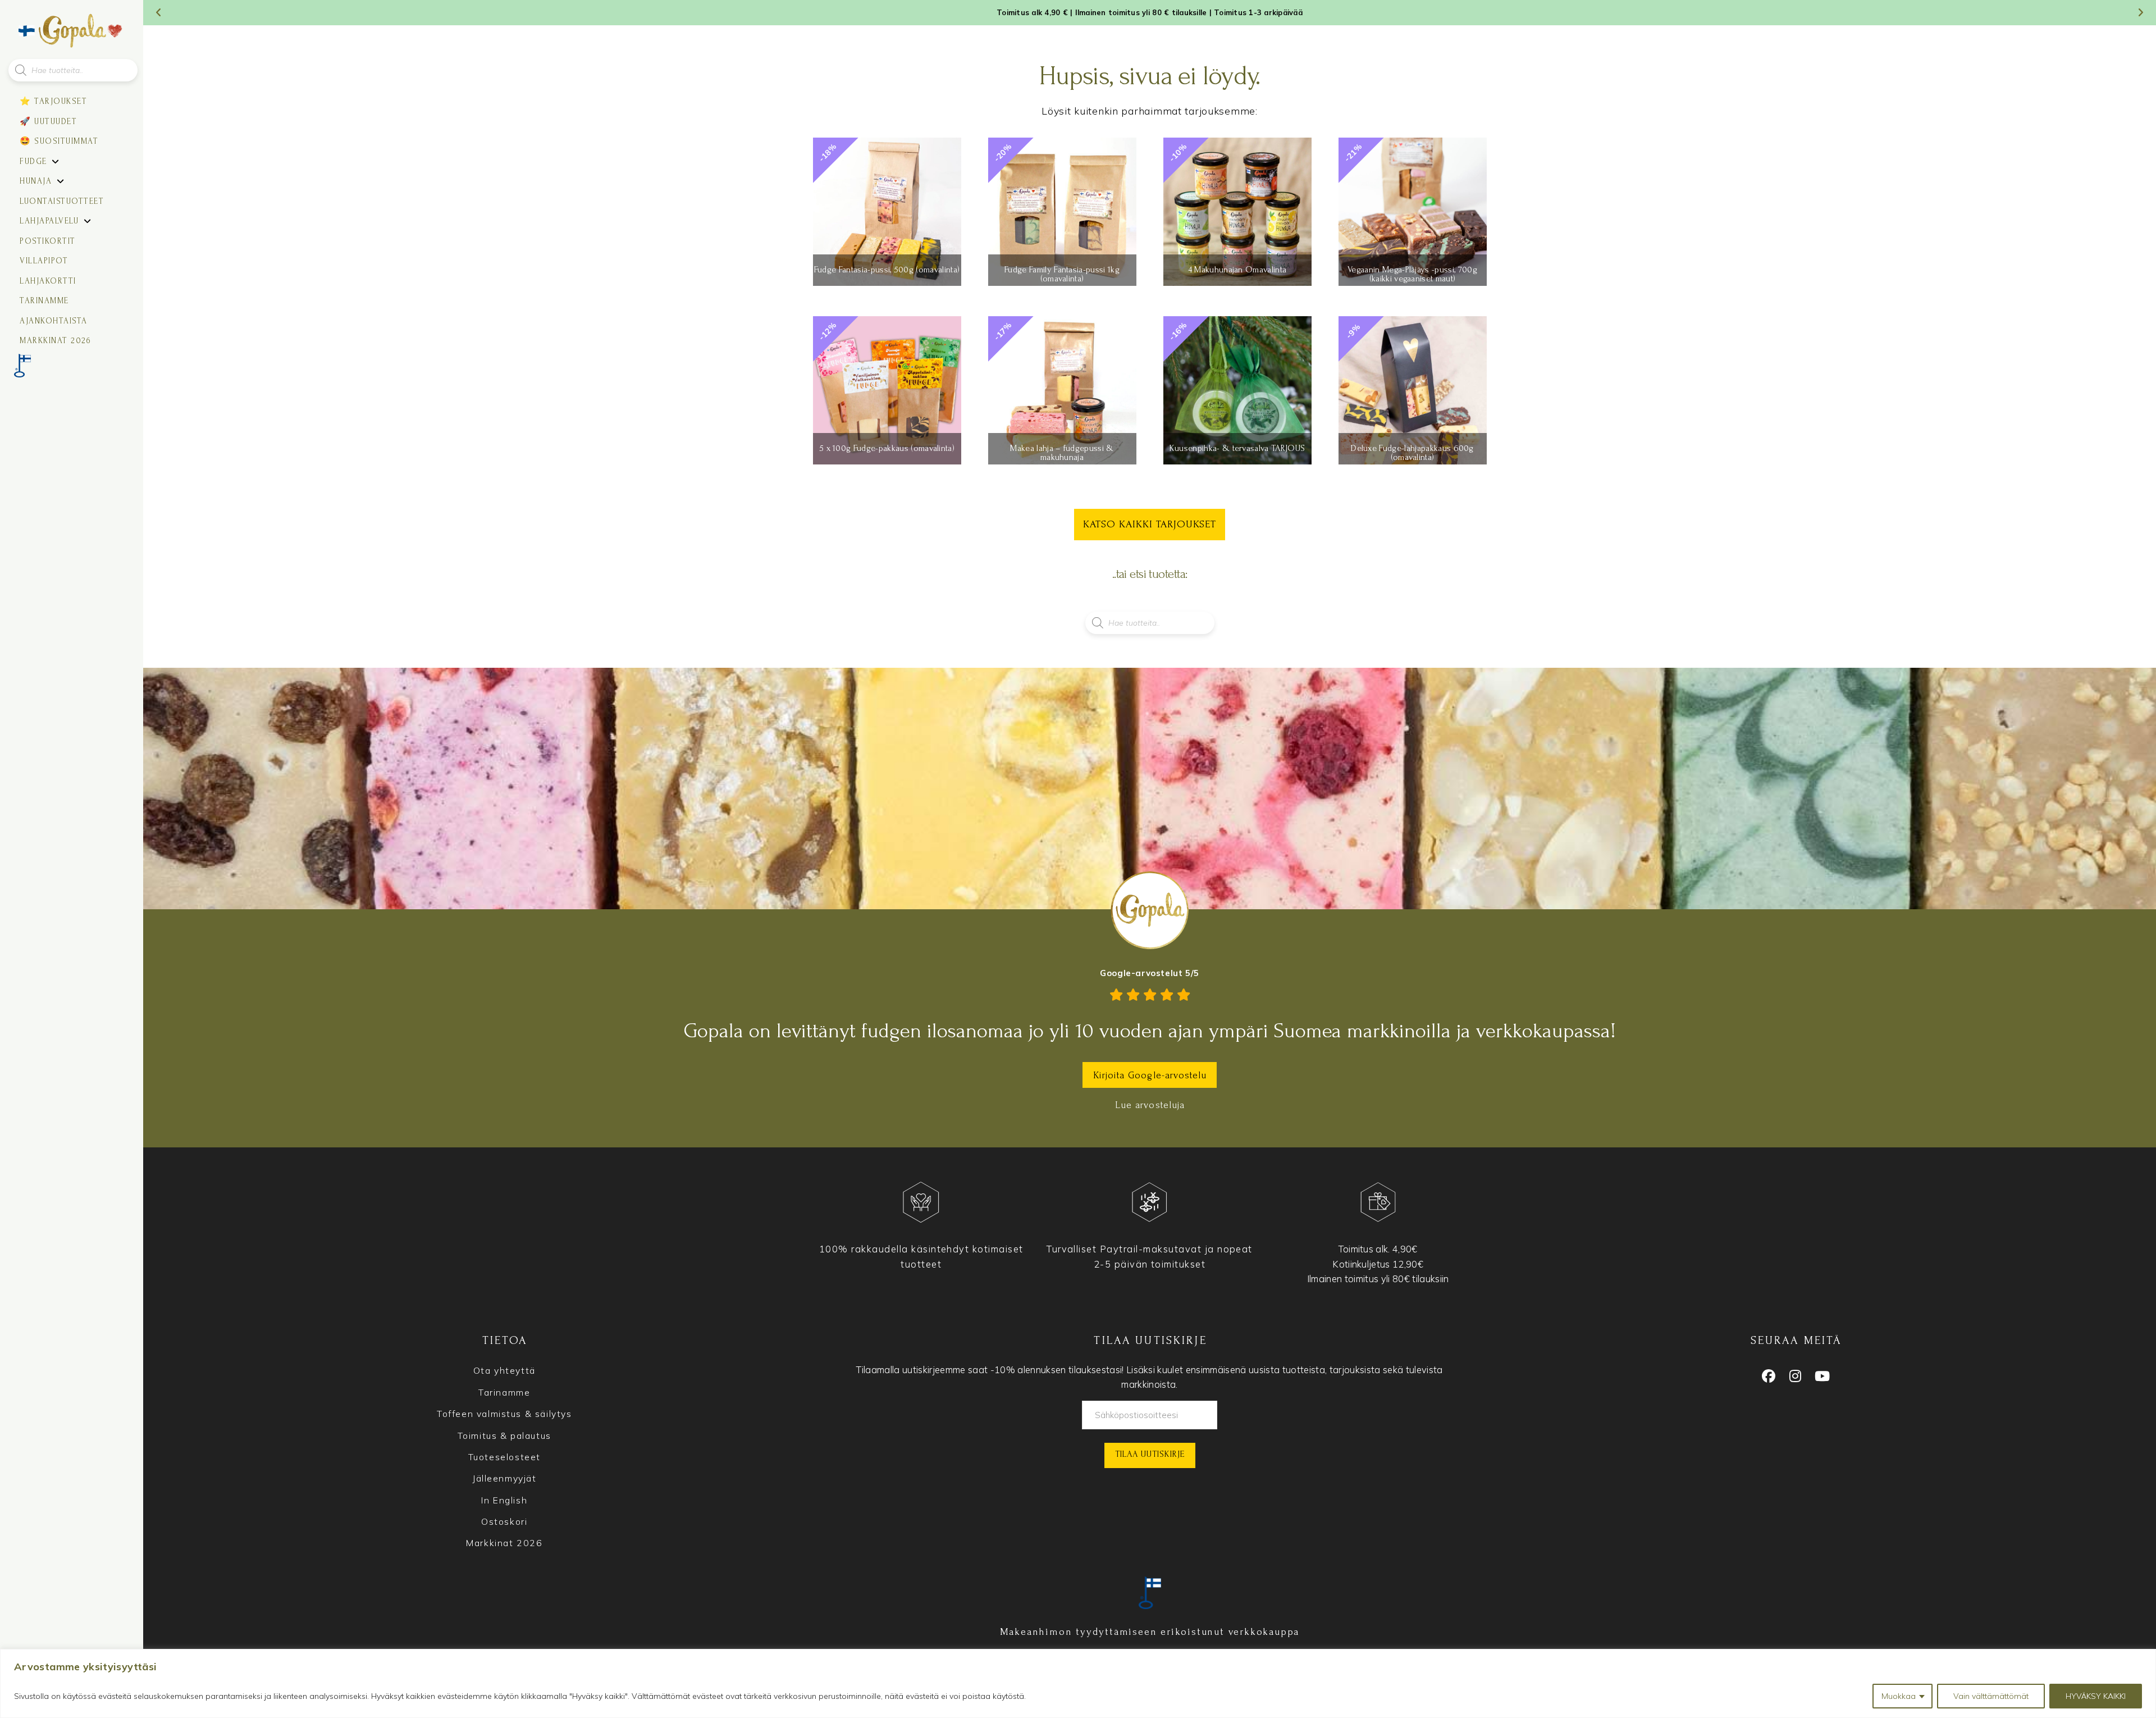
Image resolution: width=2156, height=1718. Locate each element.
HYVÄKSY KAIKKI (2096, 1696)
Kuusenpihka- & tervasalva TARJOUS (1237, 448)
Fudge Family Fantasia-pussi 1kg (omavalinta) (1062, 274)
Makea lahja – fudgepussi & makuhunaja (1062, 453)
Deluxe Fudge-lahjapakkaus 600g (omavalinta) (1412, 453)
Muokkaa (1899, 1696)
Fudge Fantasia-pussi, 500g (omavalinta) (887, 270)
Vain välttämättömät (1991, 1696)
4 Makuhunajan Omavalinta (1237, 270)
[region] (1078, 1683)
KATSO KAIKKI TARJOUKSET (1150, 524)
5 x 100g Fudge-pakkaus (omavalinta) (887, 448)
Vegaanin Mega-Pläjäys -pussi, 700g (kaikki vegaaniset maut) (1412, 274)
